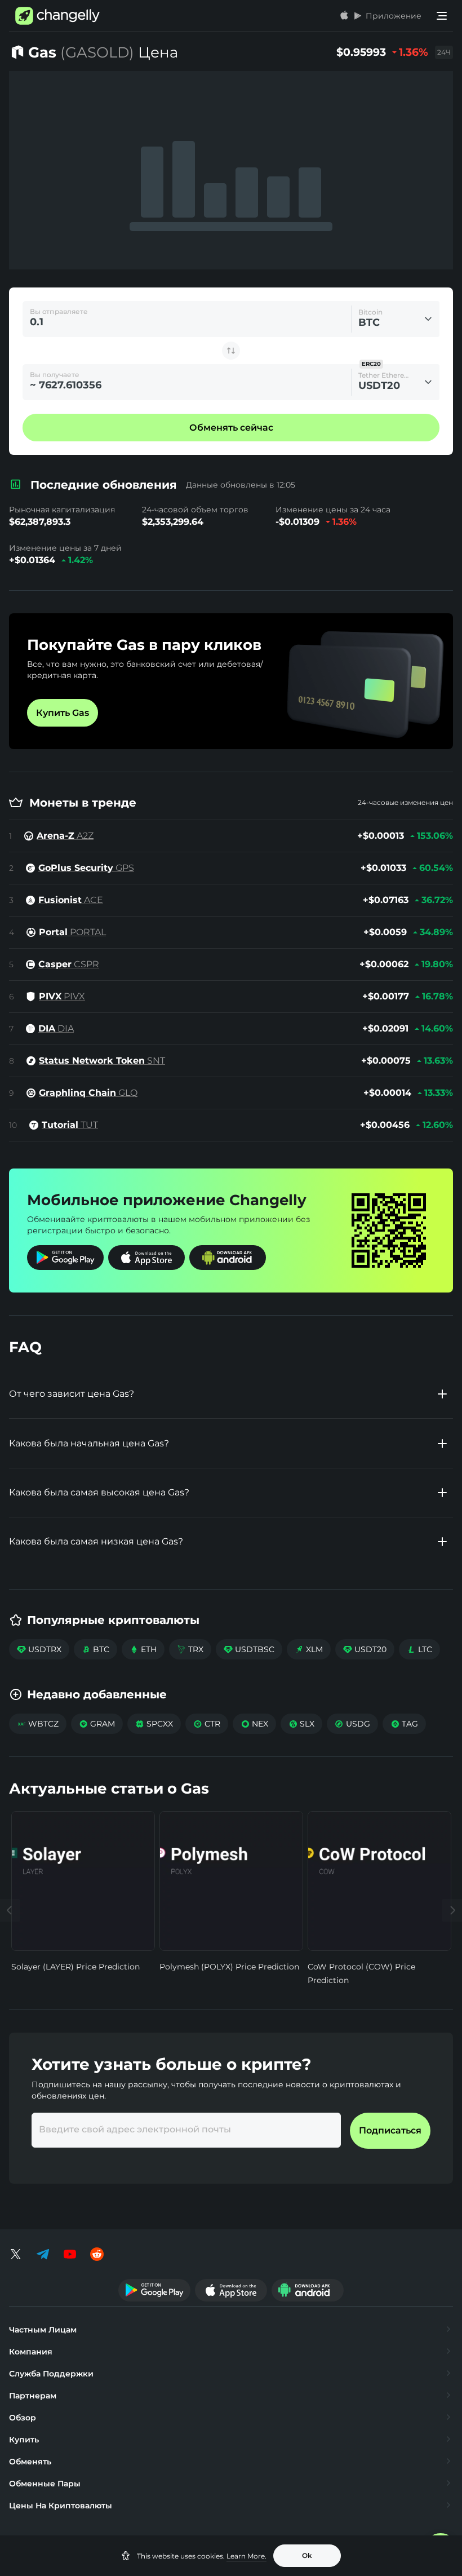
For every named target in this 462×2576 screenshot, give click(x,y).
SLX (301, 1724)
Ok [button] (307, 2555)
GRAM (97, 1724)
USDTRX (39, 1649)
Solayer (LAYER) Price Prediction (75, 1967)
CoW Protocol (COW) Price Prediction (361, 1973)
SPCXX (154, 1724)
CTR (207, 1724)
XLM (309, 1649)
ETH (143, 1649)
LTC (419, 1649)
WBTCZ (38, 1724)
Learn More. (246, 2556)
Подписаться (390, 2130)
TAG (404, 1724)
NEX (254, 1724)
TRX (190, 1649)
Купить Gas (63, 713)
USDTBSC (249, 1649)
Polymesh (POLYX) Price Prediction (229, 1967)
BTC (95, 1649)
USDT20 (365, 1649)
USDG (352, 1724)
